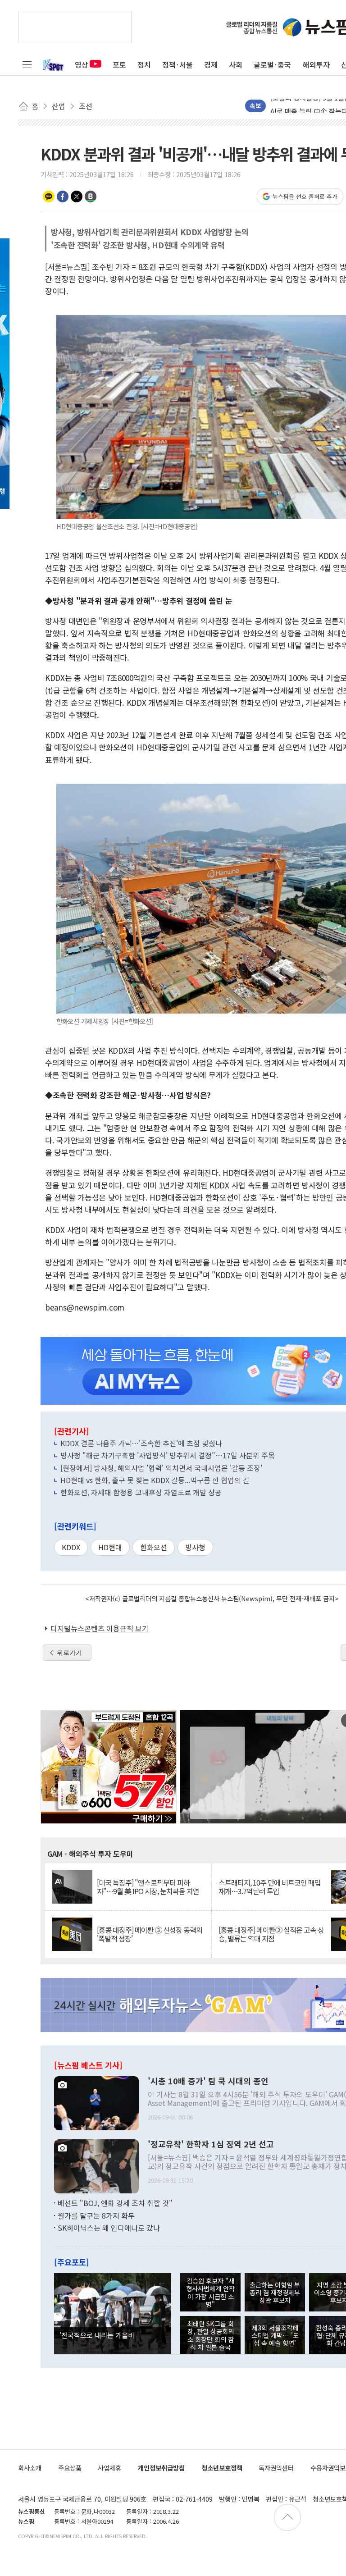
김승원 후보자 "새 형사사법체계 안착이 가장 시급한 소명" (210, 2292)
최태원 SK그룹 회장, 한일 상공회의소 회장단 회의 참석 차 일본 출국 (210, 2335)
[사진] (96, 2102)
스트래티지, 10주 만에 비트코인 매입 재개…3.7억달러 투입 (270, 1887)
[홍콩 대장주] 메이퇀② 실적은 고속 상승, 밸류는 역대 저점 (271, 1934)
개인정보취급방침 (161, 2468)
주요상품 (70, 2468)
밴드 (91, 196)
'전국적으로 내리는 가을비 (97, 2335)
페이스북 (63, 196)
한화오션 (154, 1547)
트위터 (77, 196)
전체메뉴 (27, 64)
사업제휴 (109, 2468)
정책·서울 (178, 64)
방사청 (195, 1547)
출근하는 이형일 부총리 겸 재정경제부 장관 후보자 (275, 2293)
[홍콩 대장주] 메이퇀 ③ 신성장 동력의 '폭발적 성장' (150, 1934)
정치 (144, 64)
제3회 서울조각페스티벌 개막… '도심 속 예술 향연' (275, 2335)
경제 (211, 64)
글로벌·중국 (272, 64)
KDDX (71, 1547)
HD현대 (110, 1547)
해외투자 (316, 64)
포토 (119, 64)
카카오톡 (49, 196)
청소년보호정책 (222, 2468)
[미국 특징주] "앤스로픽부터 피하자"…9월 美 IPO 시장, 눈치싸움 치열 (148, 1887)
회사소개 (30, 2468)
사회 (236, 64)
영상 (82, 64)
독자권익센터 (276, 2468)
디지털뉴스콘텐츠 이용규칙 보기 (100, 1628)
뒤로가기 (69, 1653)
